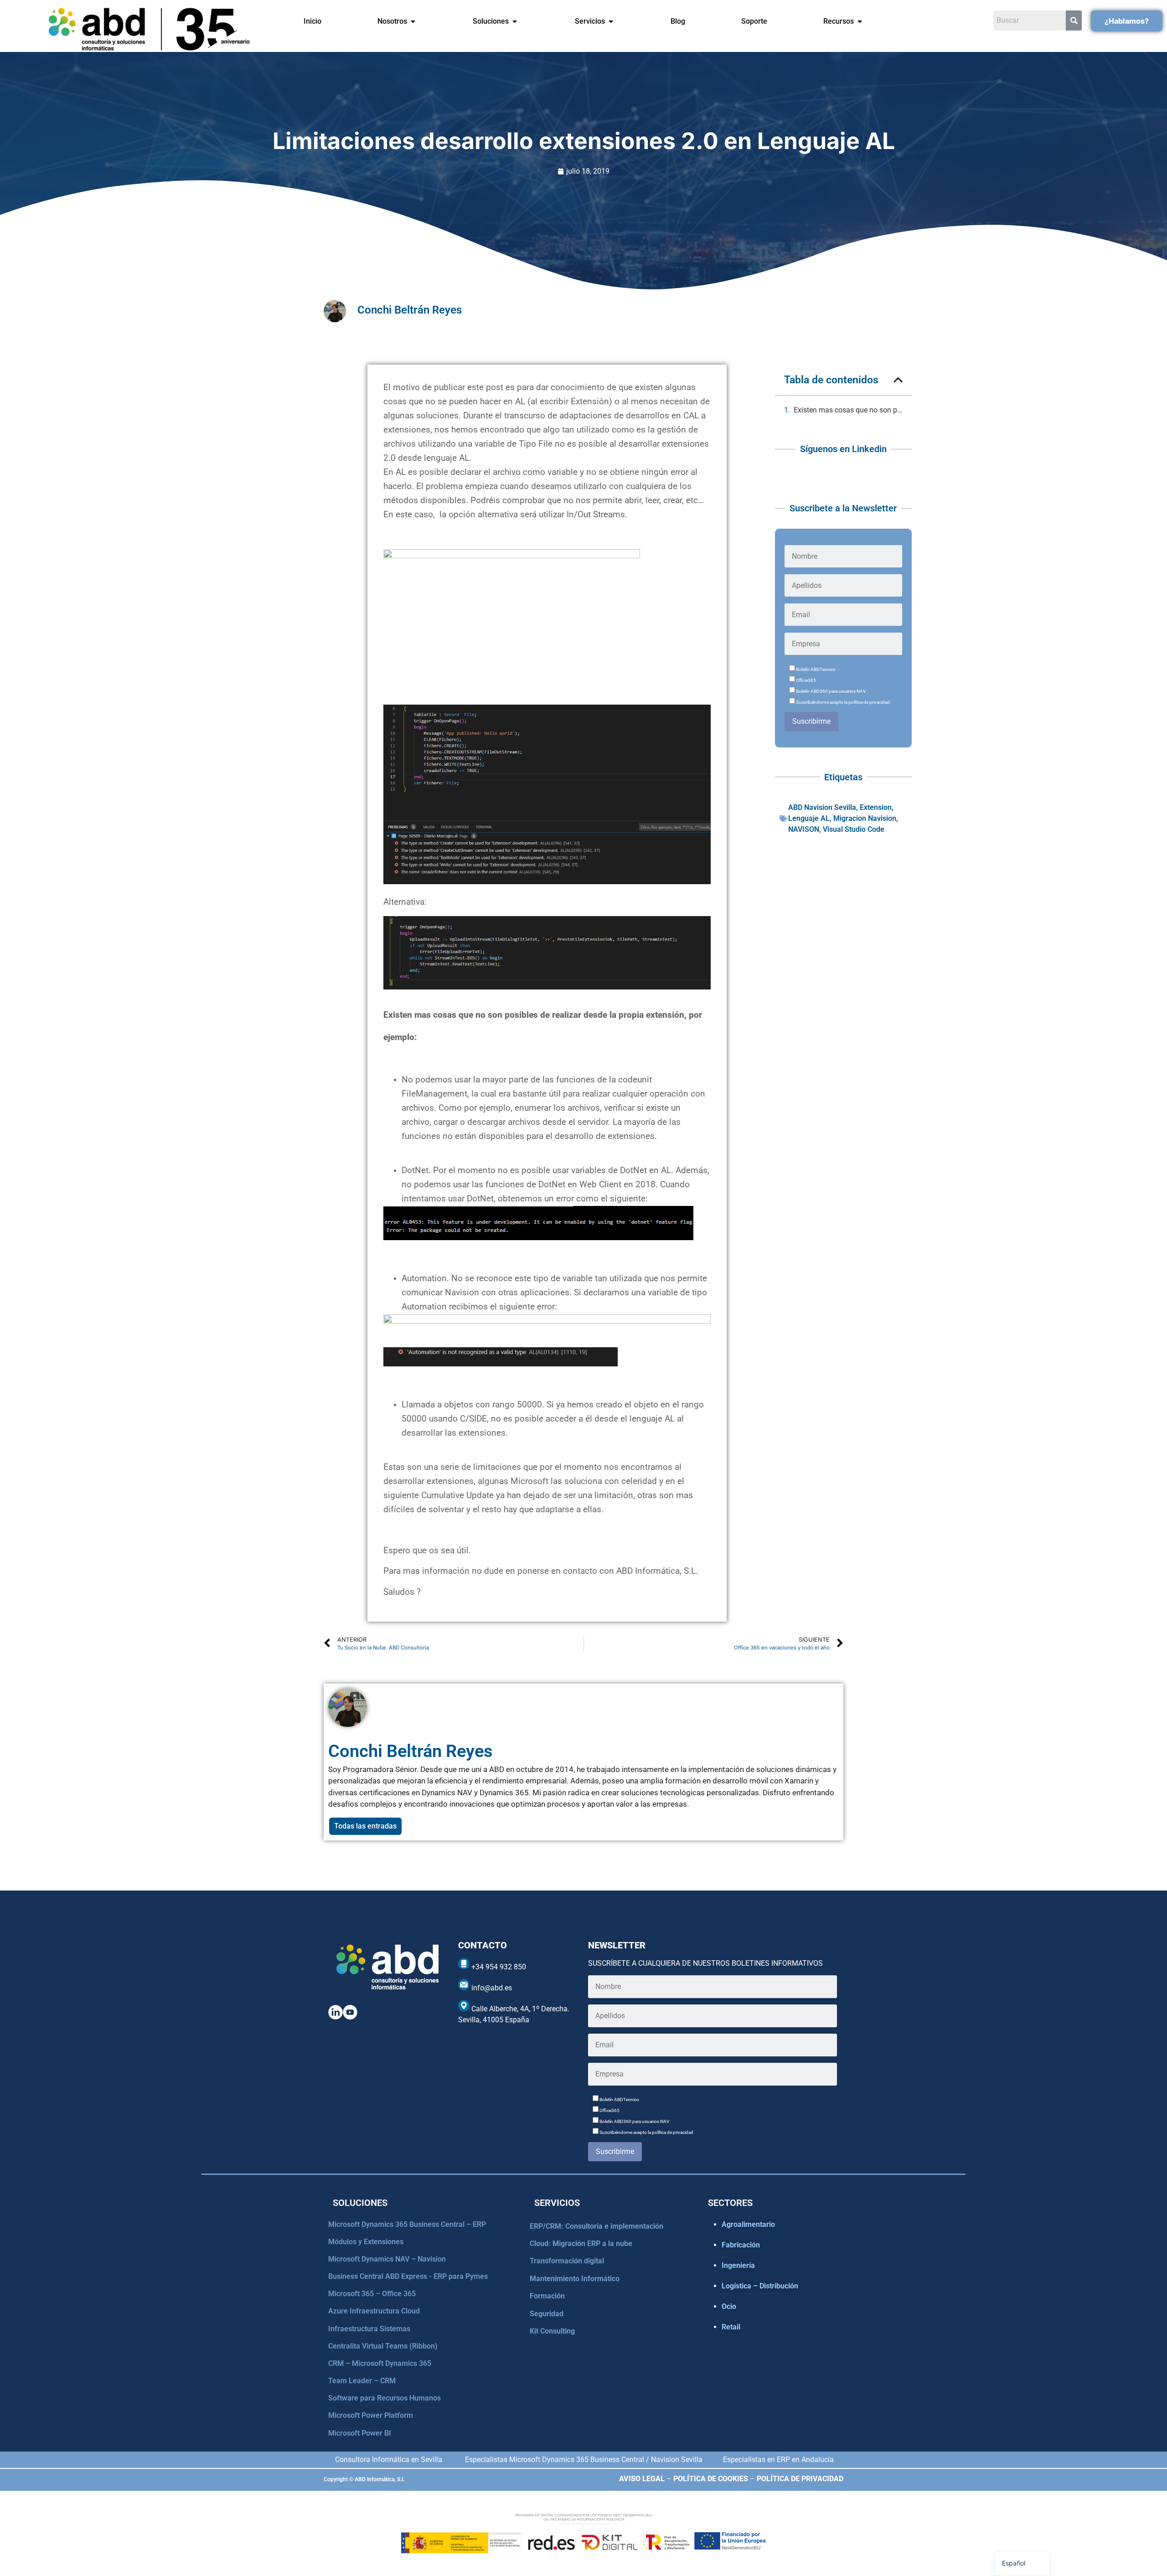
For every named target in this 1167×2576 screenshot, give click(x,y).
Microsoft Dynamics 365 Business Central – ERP (407, 2224)
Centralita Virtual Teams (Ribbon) (383, 2346)
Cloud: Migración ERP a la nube (581, 2244)
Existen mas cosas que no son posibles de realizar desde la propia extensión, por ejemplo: (848, 410)
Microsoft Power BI (360, 2433)
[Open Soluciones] (515, 21)
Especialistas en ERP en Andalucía (778, 2460)
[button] (898, 380)
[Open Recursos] (860, 21)
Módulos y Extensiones (366, 2242)
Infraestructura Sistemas (369, 2329)
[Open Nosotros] (413, 21)
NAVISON (804, 829)
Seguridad (547, 2314)
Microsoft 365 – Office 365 (372, 2294)
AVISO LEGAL (642, 2479)
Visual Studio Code (854, 829)
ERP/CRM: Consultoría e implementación (596, 2226)
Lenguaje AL (809, 818)
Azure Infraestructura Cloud (374, 2311)
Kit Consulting (552, 2331)
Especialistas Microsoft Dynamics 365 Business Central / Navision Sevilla (584, 2460)
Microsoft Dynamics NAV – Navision (387, 2259)
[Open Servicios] (611, 21)
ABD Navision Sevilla (822, 807)
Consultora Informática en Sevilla (389, 2460)
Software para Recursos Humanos (385, 2398)
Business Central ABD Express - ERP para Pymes (408, 2276)
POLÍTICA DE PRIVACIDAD (800, 2479)
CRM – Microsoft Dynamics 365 (380, 2363)
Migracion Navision (865, 818)
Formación (547, 2296)
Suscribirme (811, 721)
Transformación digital (567, 2261)
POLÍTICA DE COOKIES (711, 2479)
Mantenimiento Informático (575, 2279)
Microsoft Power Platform (371, 2415)
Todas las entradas (365, 1826)
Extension (876, 807)
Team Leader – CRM (362, 2381)
